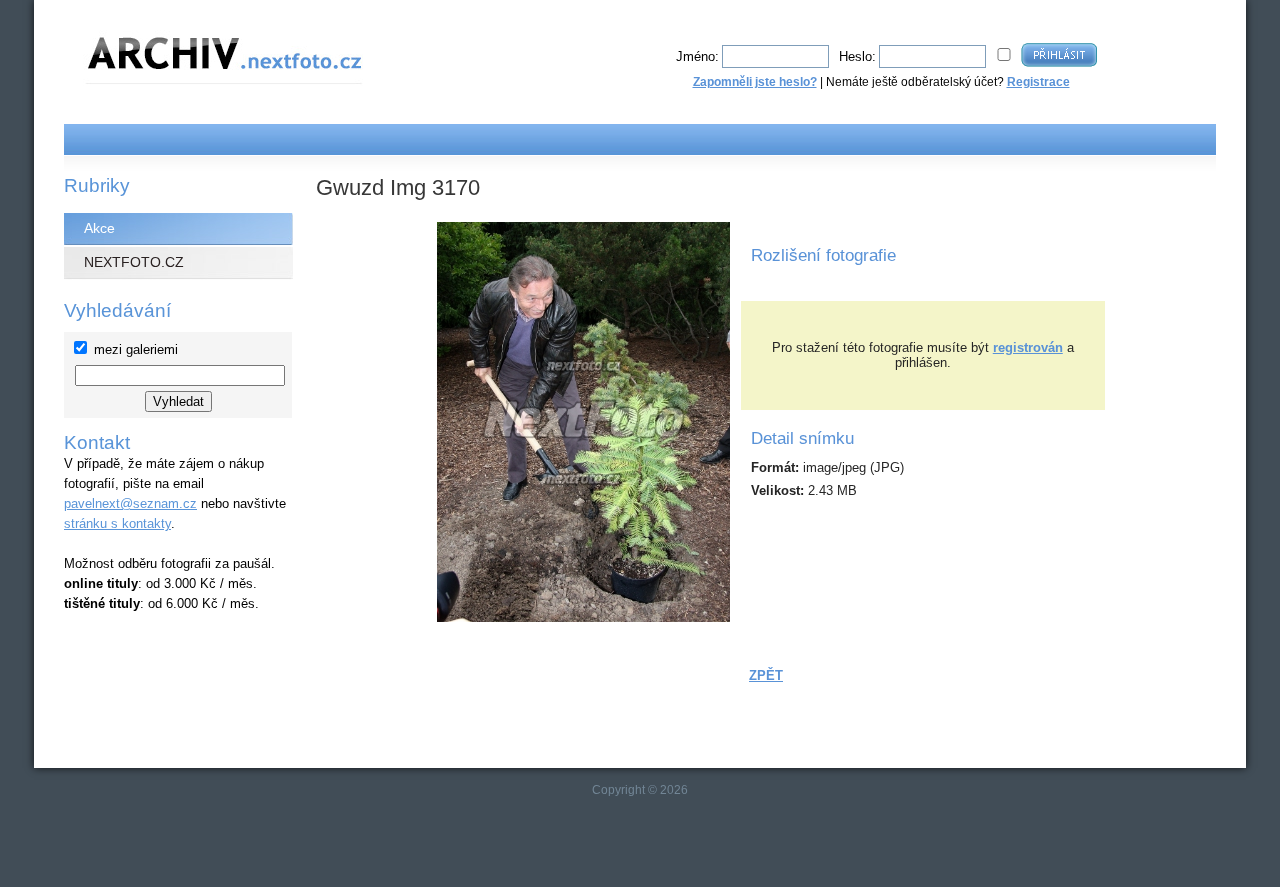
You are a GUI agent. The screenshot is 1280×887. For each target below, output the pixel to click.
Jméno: (697, 56)
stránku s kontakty (117, 523)
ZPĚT (766, 675)
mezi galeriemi (136, 349)
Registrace (1038, 82)
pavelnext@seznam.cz (130, 503)
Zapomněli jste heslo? (755, 82)
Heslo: (857, 56)
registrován (1028, 347)
